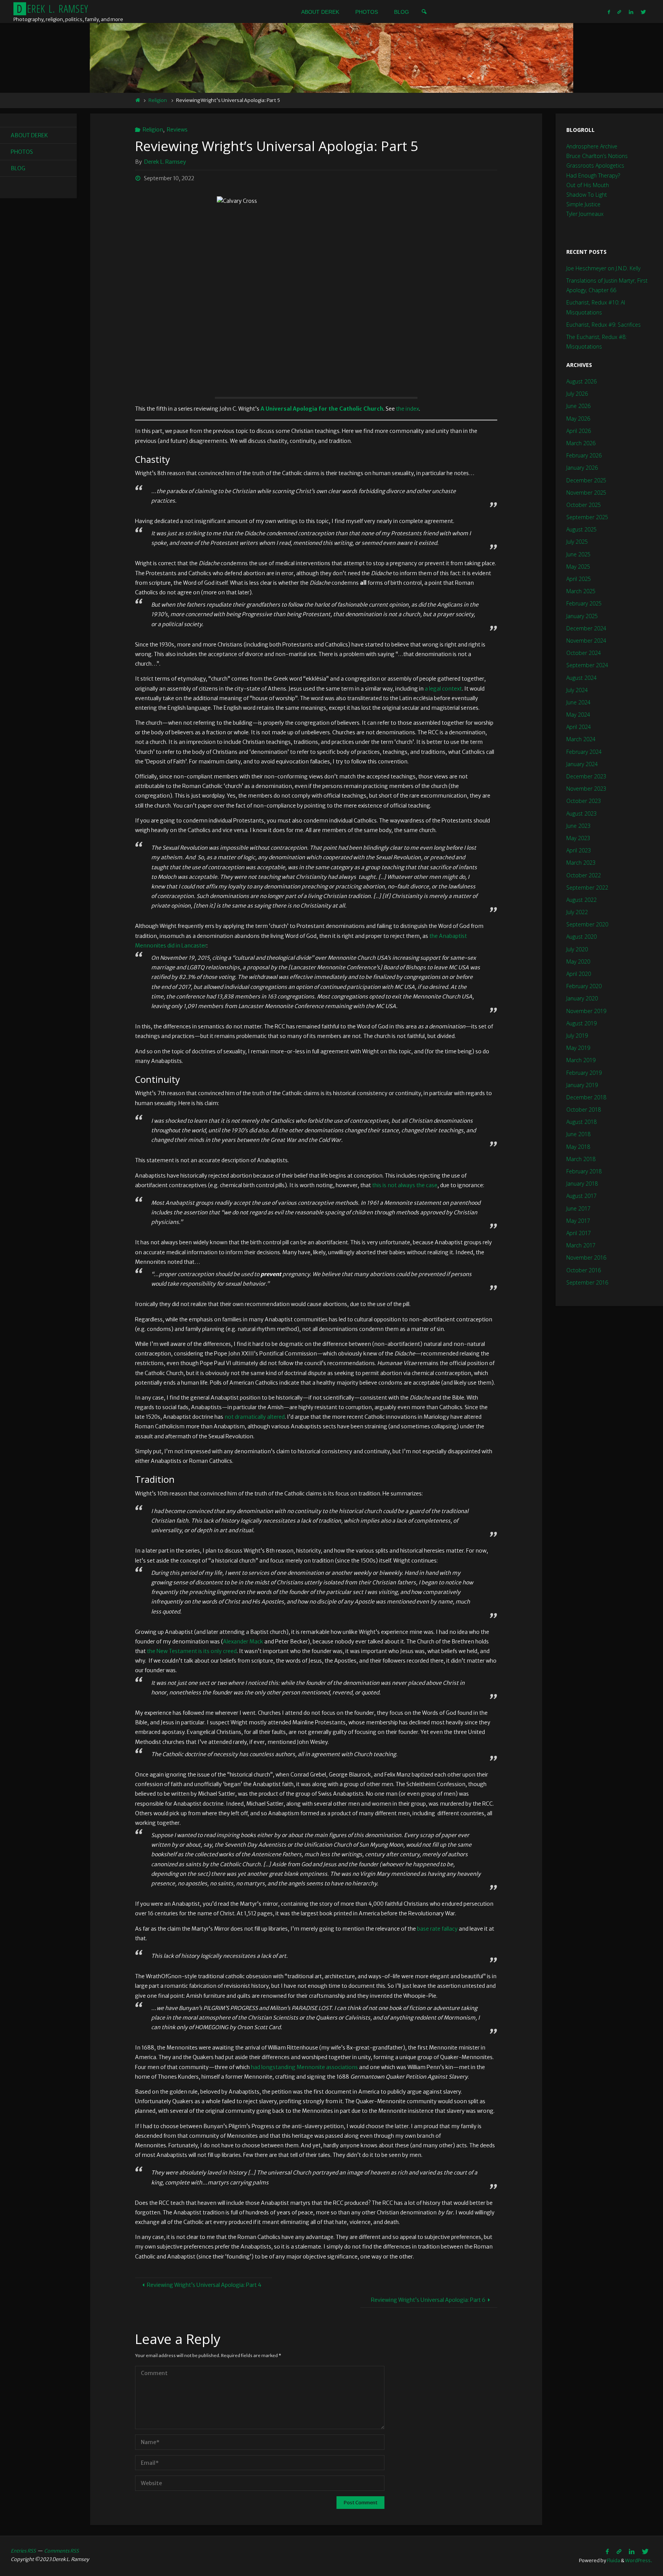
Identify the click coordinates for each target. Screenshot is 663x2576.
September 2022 (587, 887)
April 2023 (579, 850)
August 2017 (581, 1196)
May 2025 (578, 567)
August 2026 (581, 381)
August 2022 (581, 900)
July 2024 (577, 690)
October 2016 (584, 1270)
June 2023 (578, 826)
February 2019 (584, 1073)
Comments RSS (61, 2551)
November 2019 (586, 1011)
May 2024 (578, 715)
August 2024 (581, 678)
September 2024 (587, 665)
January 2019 (582, 1085)
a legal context (443, 689)
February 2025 (584, 603)
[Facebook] (609, 12)
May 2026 (578, 419)
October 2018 (584, 1110)
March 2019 (581, 1060)
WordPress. (639, 2560)
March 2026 (581, 443)
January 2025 (582, 616)
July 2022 (577, 912)
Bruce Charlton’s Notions (597, 156)
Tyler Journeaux (585, 214)
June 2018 (578, 1134)
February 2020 (584, 986)
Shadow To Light (587, 195)
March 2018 (581, 1159)
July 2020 (577, 949)
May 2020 (578, 961)
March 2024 (581, 739)
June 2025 (578, 554)
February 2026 (584, 455)
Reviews (177, 130)
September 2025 (587, 517)
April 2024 (579, 727)
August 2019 (581, 1023)
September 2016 (587, 1282)
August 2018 (581, 1122)
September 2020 (587, 924)
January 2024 (582, 764)
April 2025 (579, 579)
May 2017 (578, 1221)
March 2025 (581, 591)
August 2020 (581, 937)
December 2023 (586, 776)
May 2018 (578, 1147)
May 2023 (578, 838)
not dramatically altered (255, 1417)
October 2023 (584, 801)
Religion (158, 100)
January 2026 (582, 468)
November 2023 (586, 789)
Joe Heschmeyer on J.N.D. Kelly (603, 268)
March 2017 (581, 1245)
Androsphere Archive (592, 146)
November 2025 (586, 493)
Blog (18, 168)
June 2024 (578, 702)
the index (407, 409)
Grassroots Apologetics (595, 165)
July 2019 (577, 1035)
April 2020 (579, 974)
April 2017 (579, 1233)
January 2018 (582, 1184)
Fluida (613, 2560)
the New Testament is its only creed (192, 1651)
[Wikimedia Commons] (620, 12)
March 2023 (581, 863)
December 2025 (586, 480)
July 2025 (577, 542)
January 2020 (582, 998)
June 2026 (578, 406)
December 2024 (586, 628)
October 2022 (584, 875)
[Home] (138, 100)
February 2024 (584, 752)
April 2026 (579, 431)
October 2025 (584, 505)
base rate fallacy (437, 1929)
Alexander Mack (243, 1642)
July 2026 (577, 394)
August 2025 (581, 529)
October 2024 (584, 653)
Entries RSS (23, 2551)
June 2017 (578, 1208)
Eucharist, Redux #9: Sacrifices (604, 325)
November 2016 (586, 1258)
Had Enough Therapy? (593, 175)
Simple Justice (583, 204)
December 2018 (586, 1097)
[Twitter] (643, 12)
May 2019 (578, 1048)
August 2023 (581, 813)
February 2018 (584, 1171)
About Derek (29, 135)
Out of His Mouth (588, 185)
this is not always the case (405, 1185)
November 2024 (586, 641)
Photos (22, 152)
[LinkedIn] (631, 12)
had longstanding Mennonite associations (304, 2067)
